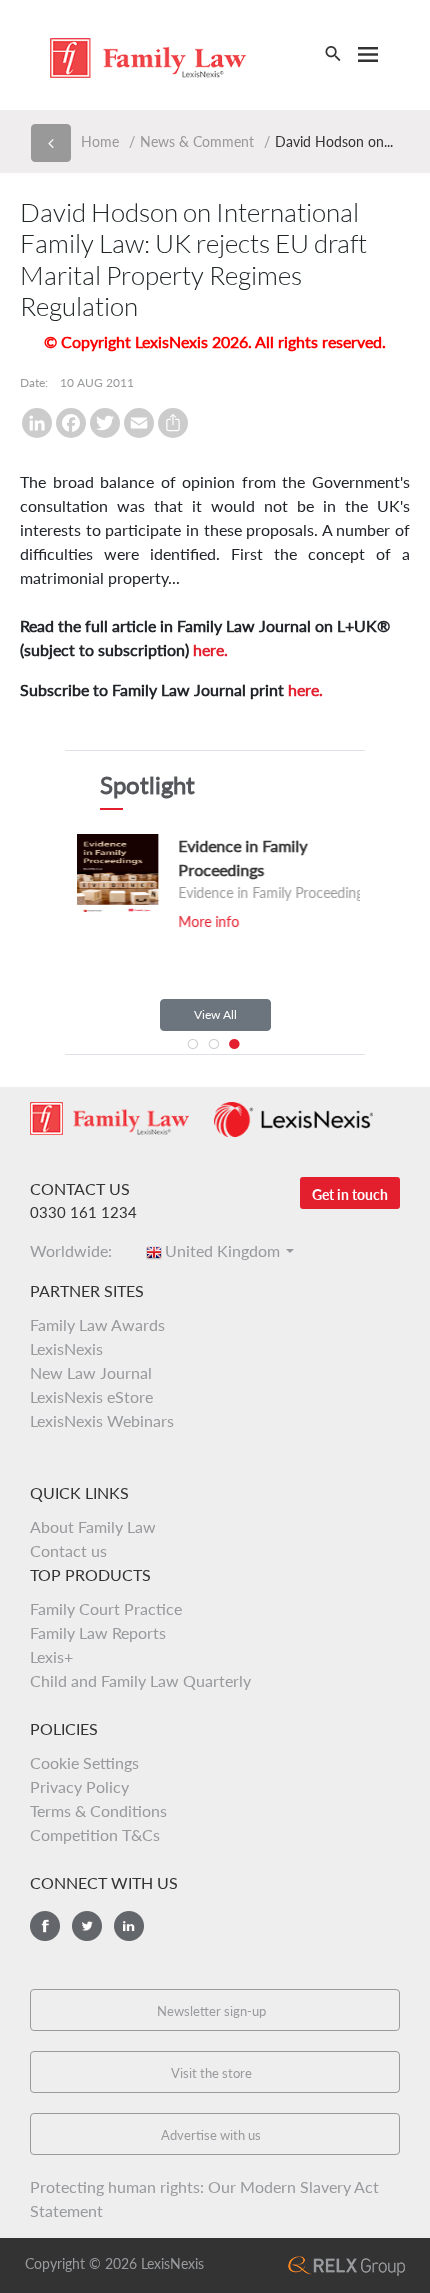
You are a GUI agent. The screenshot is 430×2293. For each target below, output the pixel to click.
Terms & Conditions (98, 1810)
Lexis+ (51, 1656)
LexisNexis (66, 1348)
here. (210, 649)
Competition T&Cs (95, 1834)
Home (100, 141)
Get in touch (350, 1194)
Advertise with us (211, 2135)
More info (186, 921)
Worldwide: (77, 1250)
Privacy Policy (79, 1786)
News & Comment (197, 141)
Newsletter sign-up (211, 2011)
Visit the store (211, 2073)
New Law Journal (91, 1372)
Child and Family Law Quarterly (140, 1680)
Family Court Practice (106, 1608)
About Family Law (93, 1526)
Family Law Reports (98, 1632)
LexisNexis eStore (91, 1396)
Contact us (68, 1550)
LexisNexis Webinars (102, 1420)
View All (215, 1014)
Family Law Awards (97, 1324)
